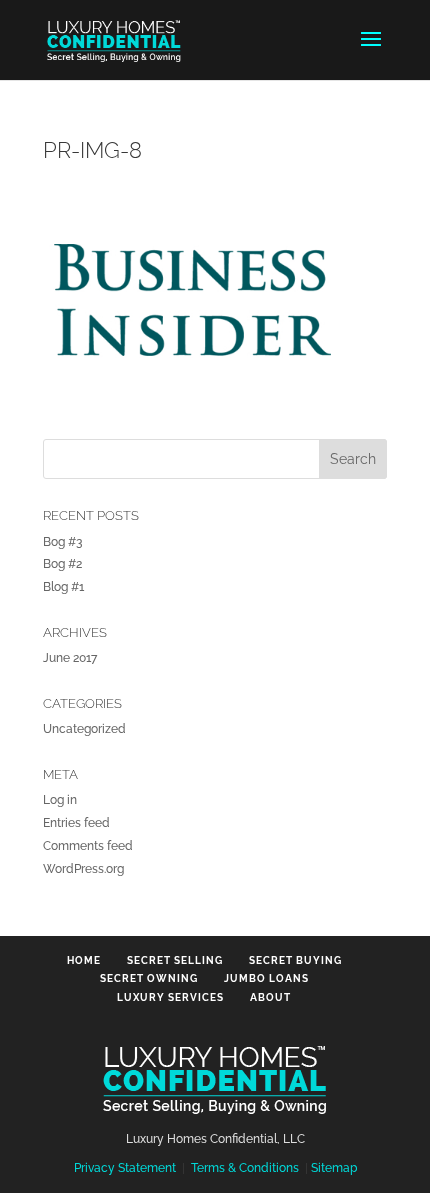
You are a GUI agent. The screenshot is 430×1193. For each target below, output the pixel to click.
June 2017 (70, 658)
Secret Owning (149, 978)
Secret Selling (175, 960)
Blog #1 (63, 587)
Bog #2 (62, 564)
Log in (60, 800)
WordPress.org (83, 869)
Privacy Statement (125, 1168)
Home (84, 960)
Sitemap (334, 1168)
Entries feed (76, 823)
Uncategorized (84, 729)
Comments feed (88, 846)
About (270, 997)
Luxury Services (170, 997)
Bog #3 (62, 542)
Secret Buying (295, 960)
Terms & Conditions (245, 1168)
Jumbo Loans (266, 978)
